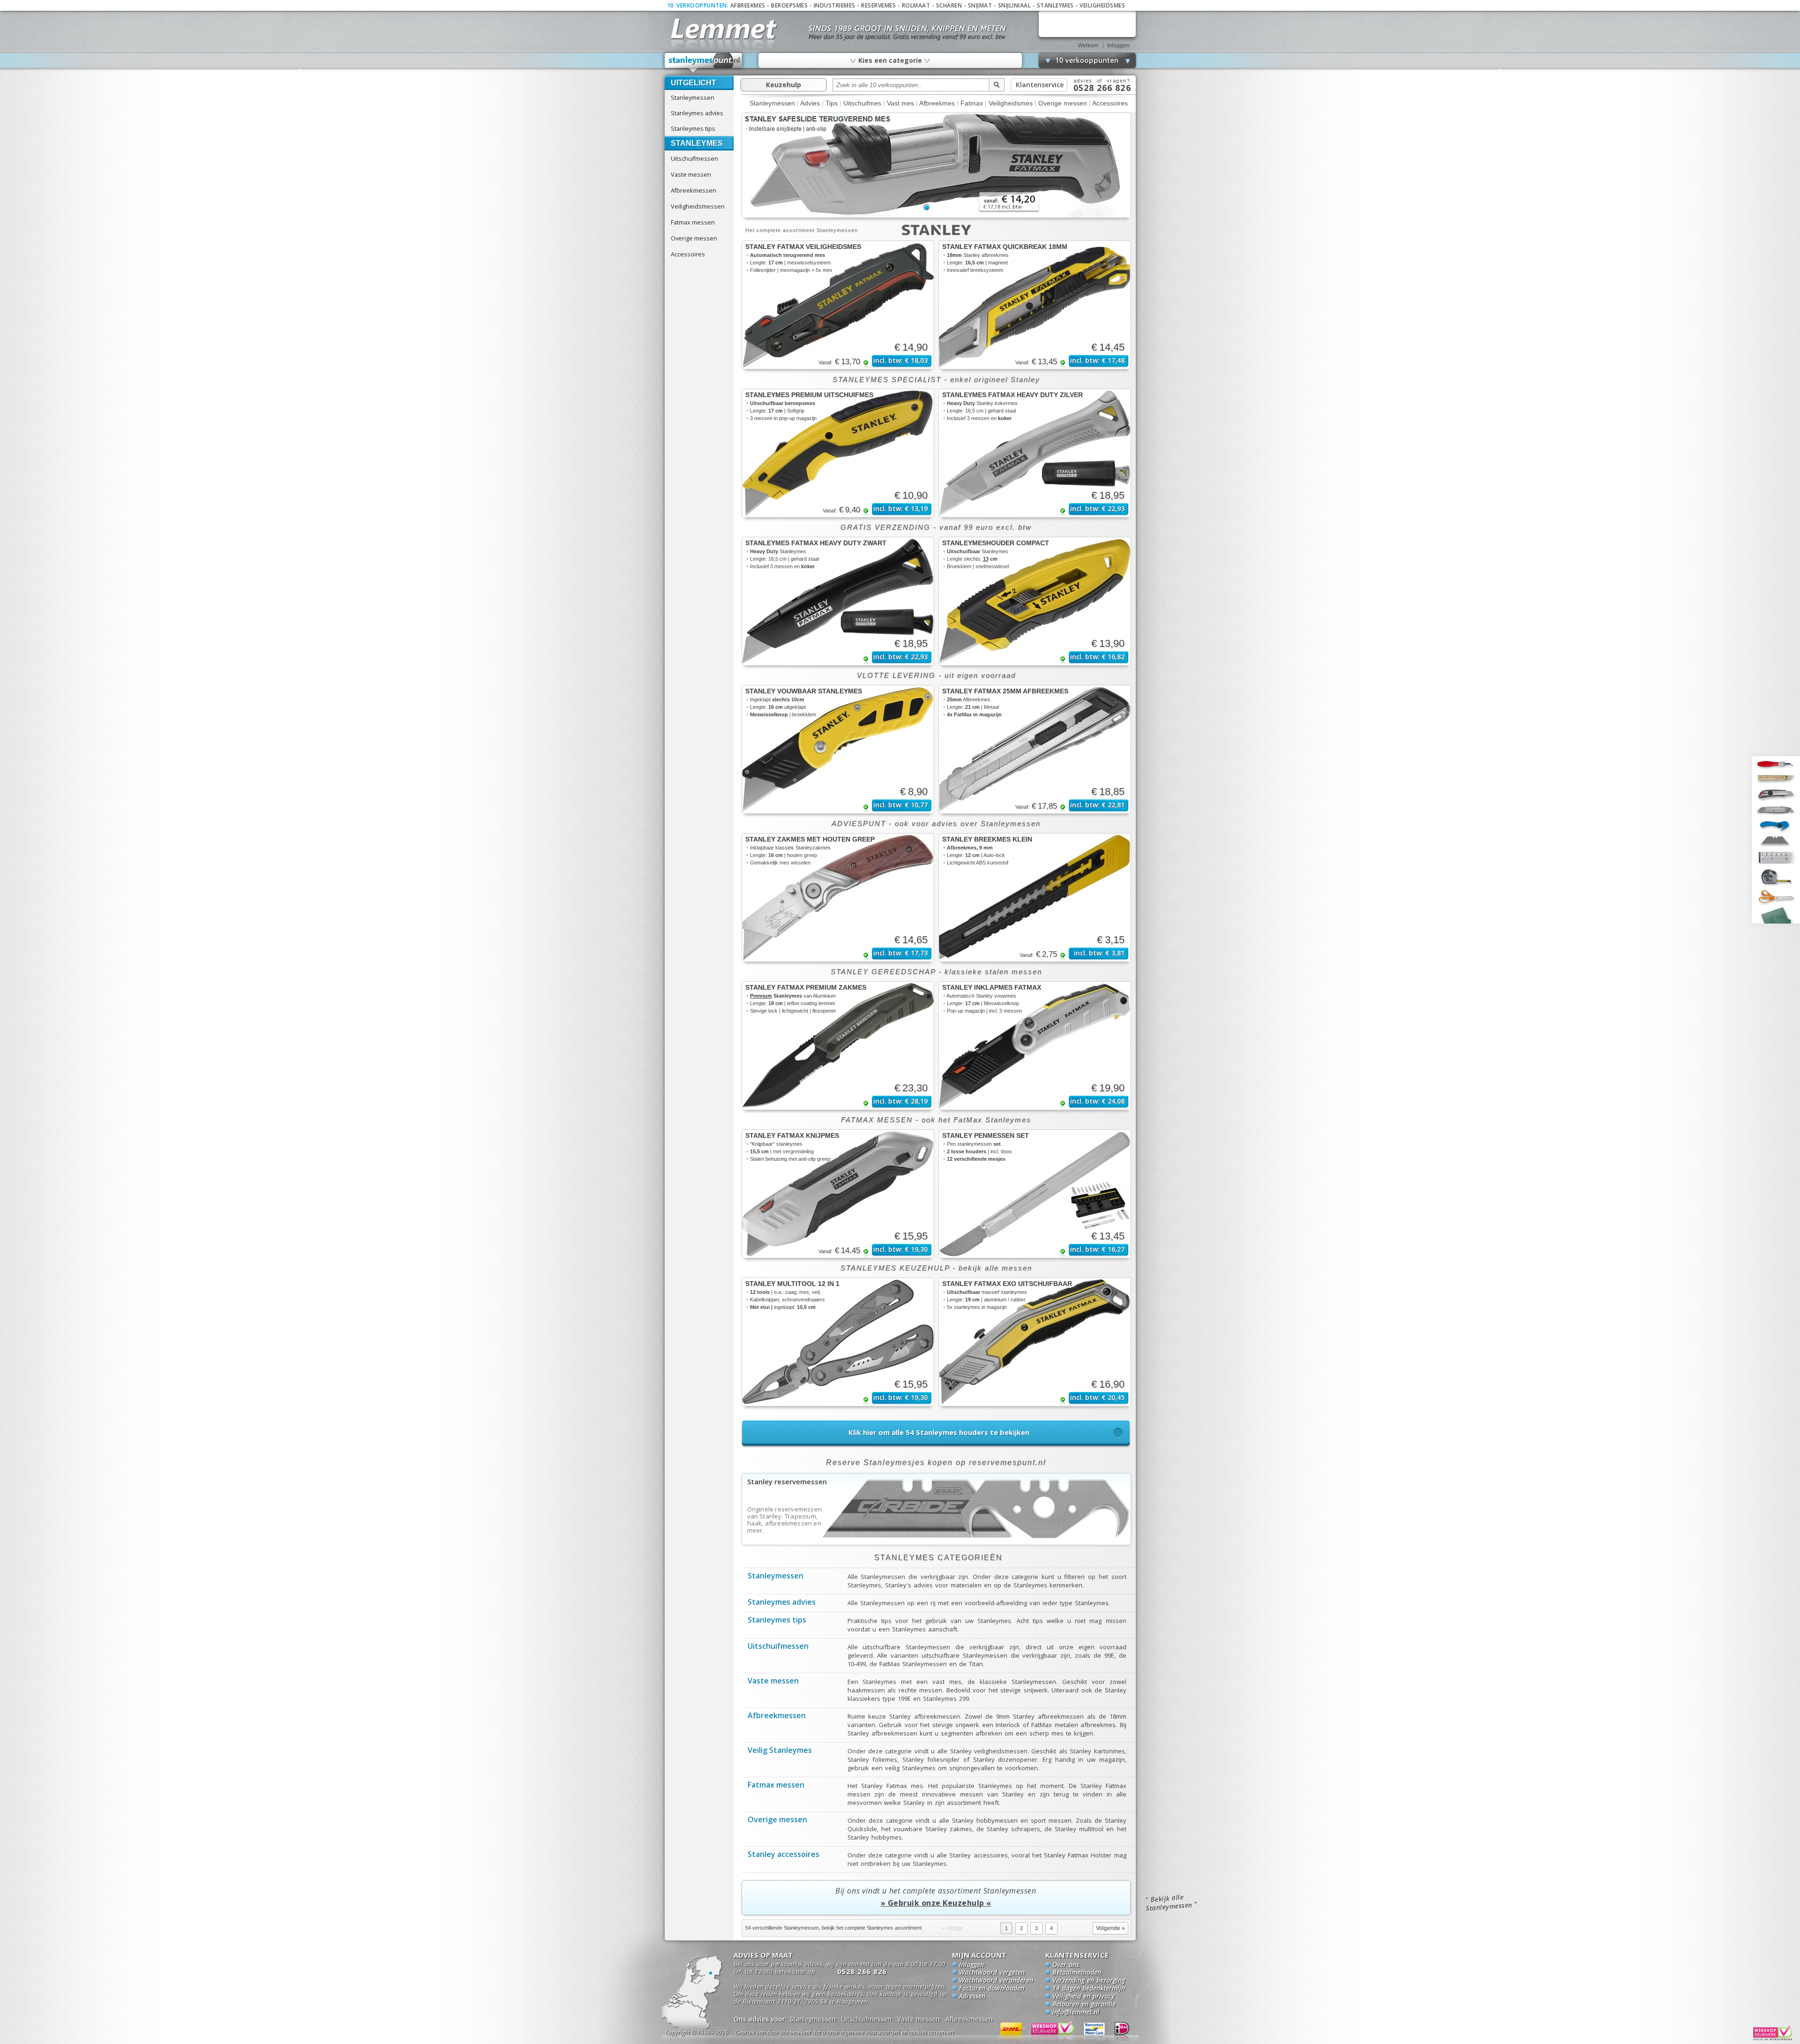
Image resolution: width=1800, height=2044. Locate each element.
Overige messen (694, 238)
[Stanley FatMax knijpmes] (838, 1194)
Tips (832, 103)
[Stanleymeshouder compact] (1035, 601)
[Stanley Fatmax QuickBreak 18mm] (1035, 305)
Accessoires (688, 254)
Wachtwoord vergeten (992, 1973)
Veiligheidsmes (1102, 5)
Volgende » (1110, 1928)
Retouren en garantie (1084, 2005)
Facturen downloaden (992, 1989)
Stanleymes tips (693, 128)
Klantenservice (1040, 85)
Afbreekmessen (694, 190)
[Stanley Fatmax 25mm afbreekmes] (1035, 749)
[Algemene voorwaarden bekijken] (862, 2034)
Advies (810, 103)
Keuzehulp (784, 85)
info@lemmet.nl (1076, 2013)
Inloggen (1118, 45)
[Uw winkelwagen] (1087, 24)
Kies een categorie (890, 60)
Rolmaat (916, 5)
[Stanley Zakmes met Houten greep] (838, 898)
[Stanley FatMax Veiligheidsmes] (838, 305)
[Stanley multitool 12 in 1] (838, 1342)
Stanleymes (1055, 5)
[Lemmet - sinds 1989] (723, 28)
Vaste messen (691, 174)
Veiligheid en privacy (1084, 1997)
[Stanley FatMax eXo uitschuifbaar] (1035, 1342)
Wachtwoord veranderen (996, 1981)
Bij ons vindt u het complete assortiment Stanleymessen (936, 1897)
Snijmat (980, 5)
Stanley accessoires (784, 1855)
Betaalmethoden (1077, 1973)
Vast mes (900, 103)
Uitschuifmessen (694, 158)
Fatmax (972, 103)
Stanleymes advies (697, 113)
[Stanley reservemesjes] (936, 1542)
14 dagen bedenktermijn (1089, 1989)
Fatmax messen (693, 222)
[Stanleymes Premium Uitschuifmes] (838, 453)
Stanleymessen (693, 98)
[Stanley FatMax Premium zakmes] (838, 1046)
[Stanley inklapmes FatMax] (1035, 1046)
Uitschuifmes (862, 103)
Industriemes (835, 5)
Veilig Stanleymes (780, 1751)
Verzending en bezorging (1089, 1981)
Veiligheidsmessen (698, 206)
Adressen (972, 1997)
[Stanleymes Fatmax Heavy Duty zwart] (838, 601)
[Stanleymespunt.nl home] (704, 63)
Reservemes (878, 5)
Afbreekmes (748, 5)
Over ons (1066, 1965)
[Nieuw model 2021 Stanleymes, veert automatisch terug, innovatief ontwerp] (936, 216)
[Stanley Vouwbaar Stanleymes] (838, 749)
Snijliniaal (1015, 5)
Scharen (949, 5)
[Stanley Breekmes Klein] (1035, 898)
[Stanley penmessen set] (1035, 1194)
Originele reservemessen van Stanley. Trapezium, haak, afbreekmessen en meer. (785, 1520)
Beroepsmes (789, 5)
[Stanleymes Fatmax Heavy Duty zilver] (1035, 453)
